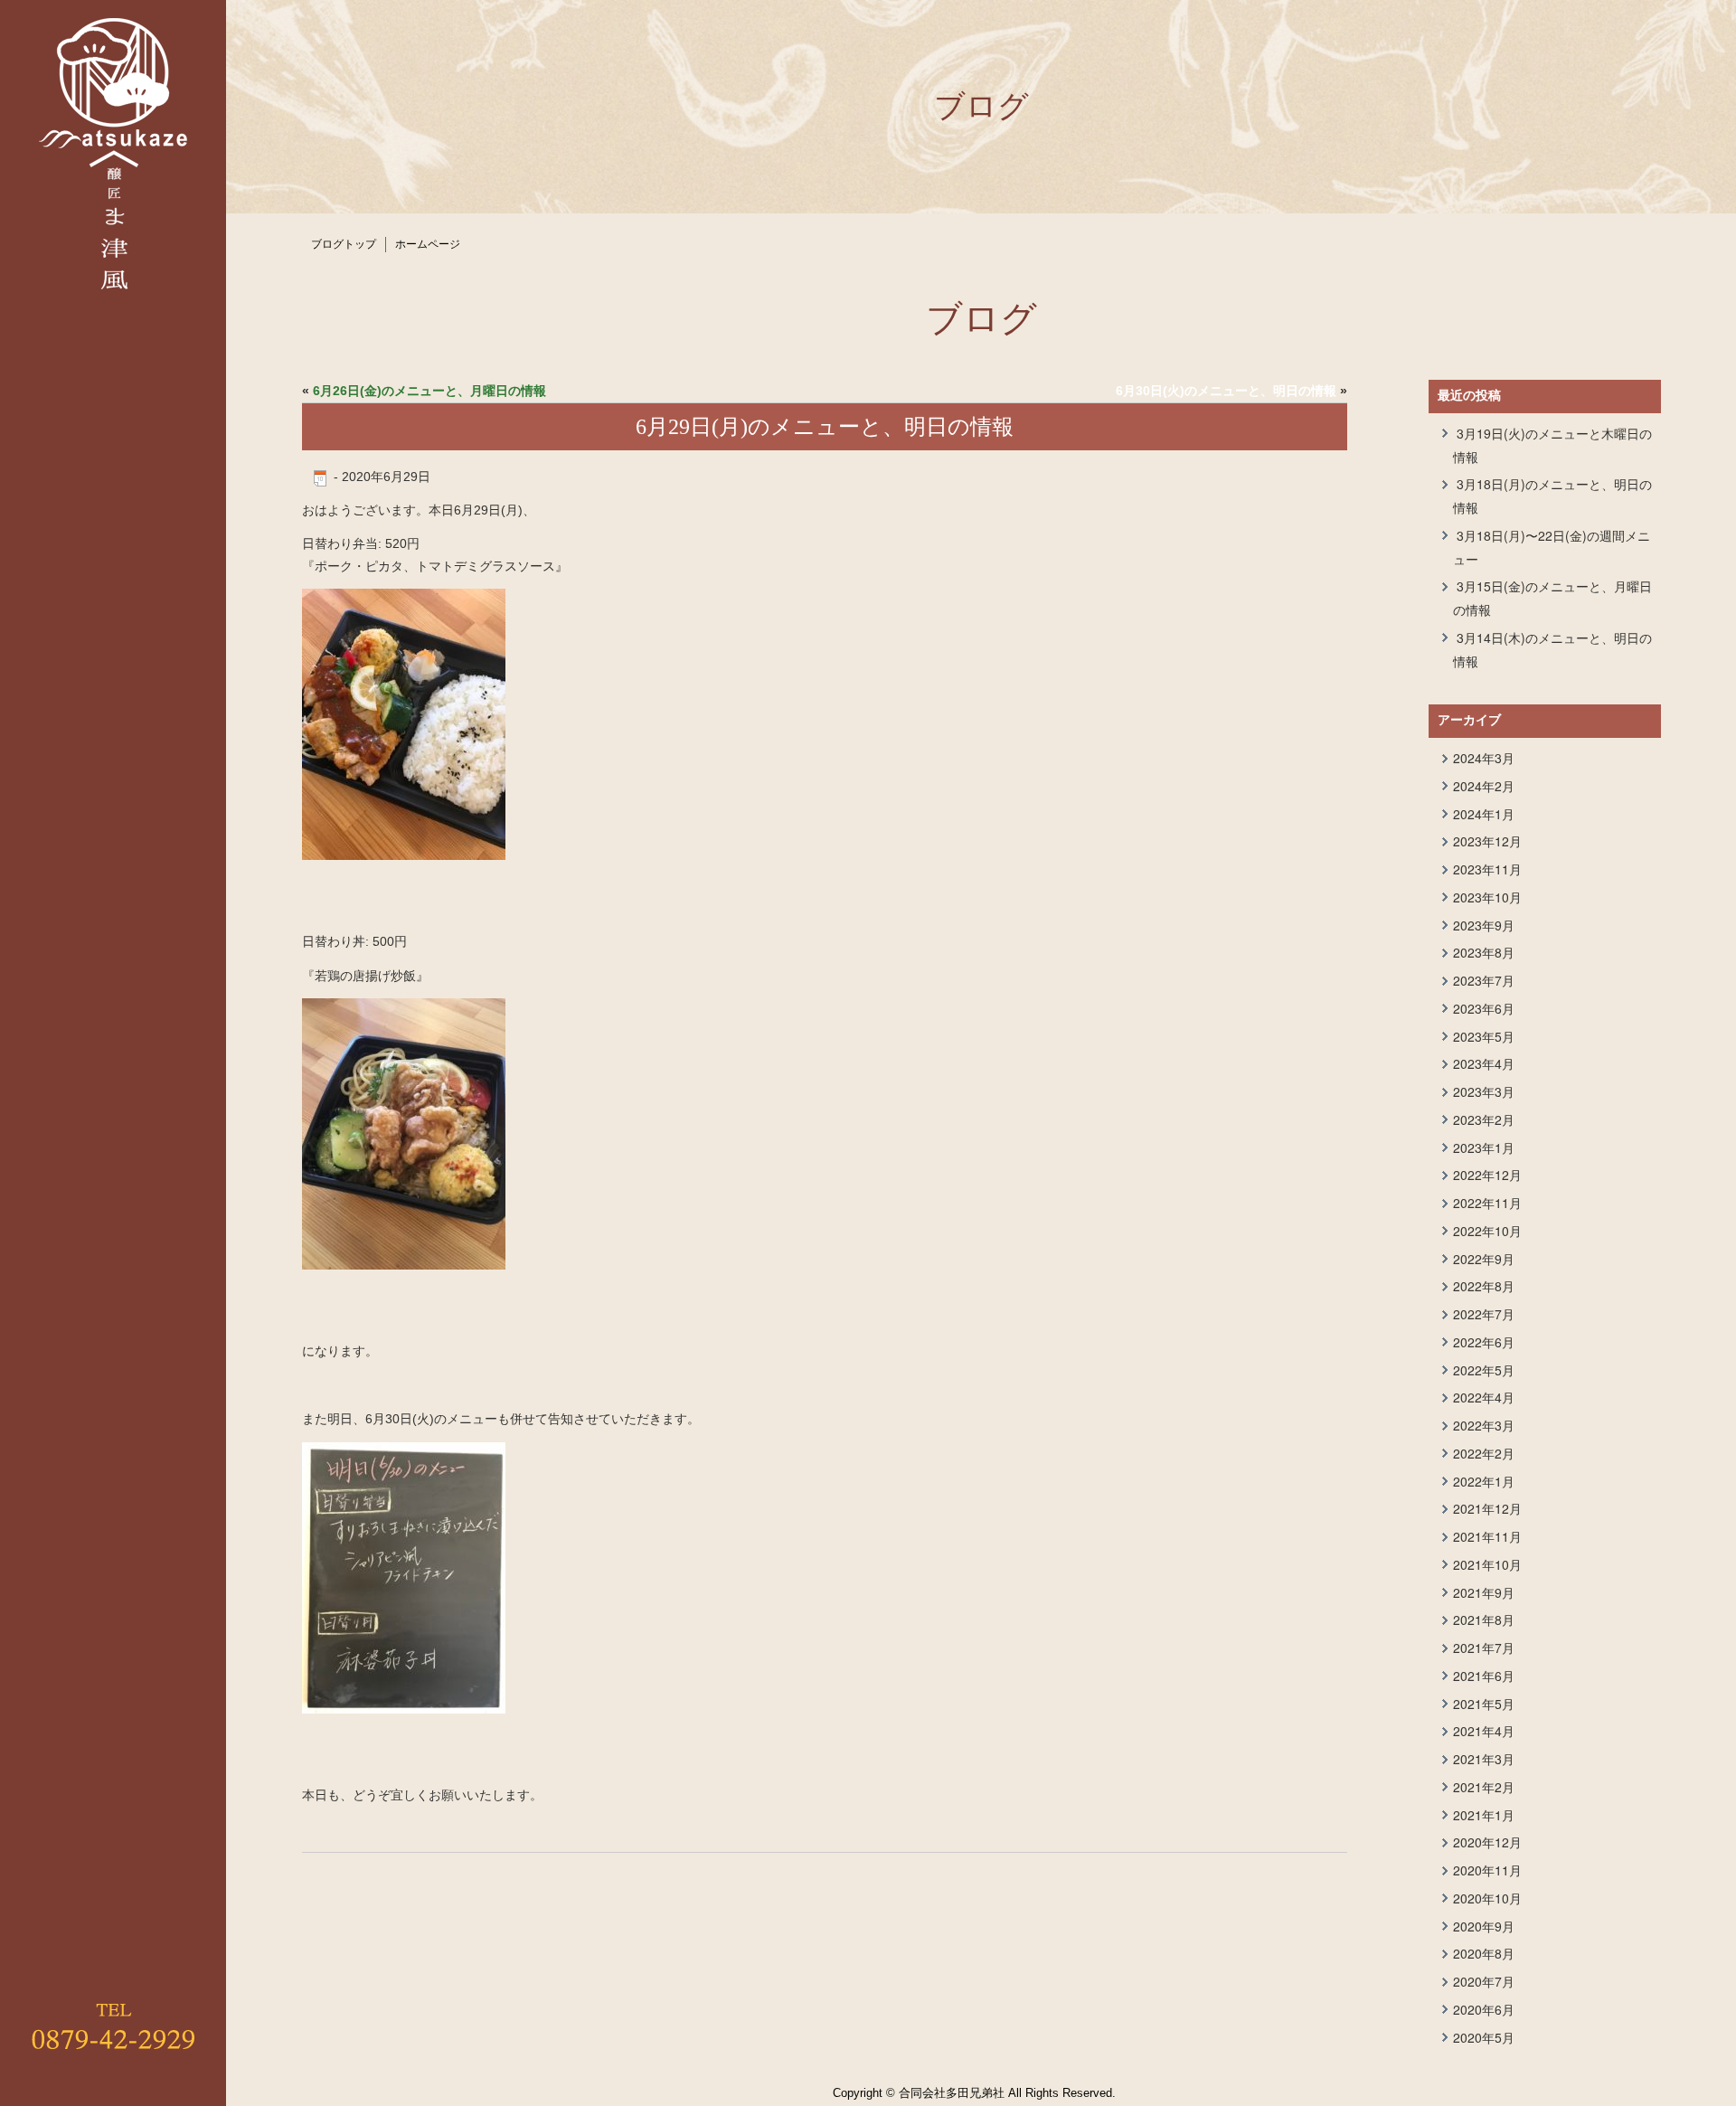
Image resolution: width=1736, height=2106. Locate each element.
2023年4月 (1484, 1063)
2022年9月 (1484, 1259)
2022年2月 (1484, 1453)
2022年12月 (1487, 1175)
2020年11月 (1487, 1870)
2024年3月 (1484, 758)
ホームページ (428, 244)
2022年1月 (1484, 1481)
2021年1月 (1484, 1815)
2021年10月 (1487, 1564)
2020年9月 (1484, 1926)
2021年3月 (1484, 1759)
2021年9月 (1484, 1592)
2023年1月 (1484, 1147)
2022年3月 (1484, 1425)
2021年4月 (1484, 1731)
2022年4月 (1484, 1397)
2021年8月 (1484, 1620)
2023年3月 (1484, 1091)
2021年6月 (1484, 1676)
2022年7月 (1484, 1314)
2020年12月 (1487, 1842)
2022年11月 (1487, 1203)
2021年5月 (1484, 1704)
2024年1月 (1484, 814)
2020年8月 (1484, 1953)
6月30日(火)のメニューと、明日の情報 (1226, 391)
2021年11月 (1487, 1536)
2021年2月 (1484, 1787)
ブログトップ (344, 244)
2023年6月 (1484, 1008)
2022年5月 (1484, 1370)
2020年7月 (1484, 1981)
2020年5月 (1484, 2037)
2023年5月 (1484, 1036)
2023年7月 (1484, 980)
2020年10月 (1487, 1898)
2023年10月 (1487, 897)
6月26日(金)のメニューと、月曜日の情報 (429, 391)
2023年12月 (1487, 841)
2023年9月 (1484, 925)
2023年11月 (1487, 869)
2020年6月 (1484, 2009)
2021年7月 (1484, 1648)
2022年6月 (1484, 1342)
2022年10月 (1487, 1231)
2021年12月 (1487, 1508)
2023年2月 (1484, 1119)
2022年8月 (1484, 1286)
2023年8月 (1484, 952)
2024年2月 (1484, 786)
